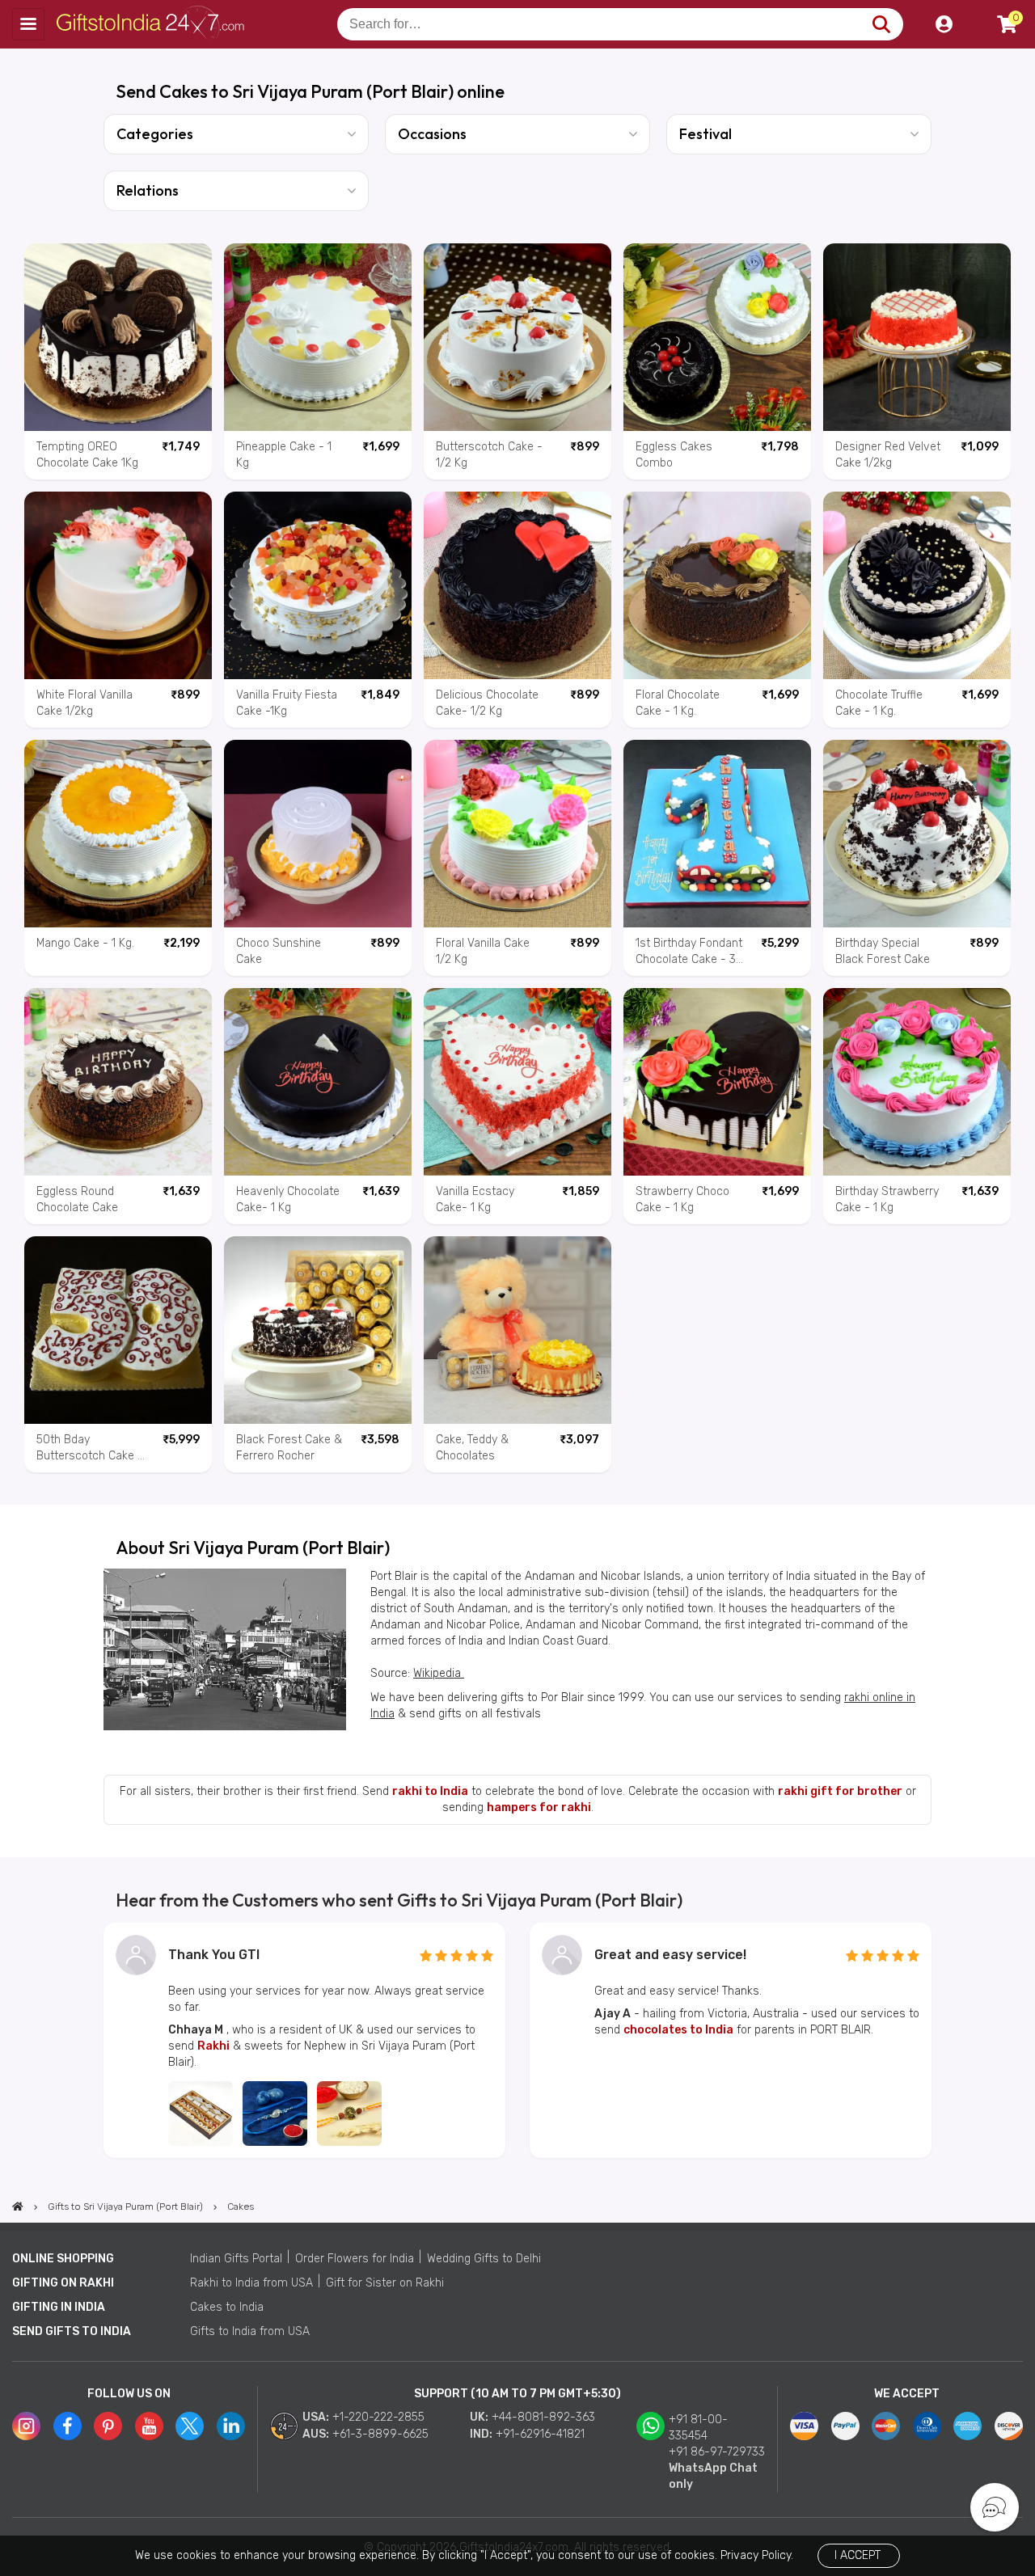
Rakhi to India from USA (251, 2283)
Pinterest (108, 2426)
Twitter (190, 2426)
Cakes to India (227, 2307)
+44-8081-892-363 (543, 2417)
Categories (155, 134)
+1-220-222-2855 (378, 2417)
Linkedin (231, 2426)
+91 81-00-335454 (698, 2428)
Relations (148, 190)
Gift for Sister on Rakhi (385, 2283)
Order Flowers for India (355, 2259)
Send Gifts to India (72, 2331)
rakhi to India (430, 1791)
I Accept (858, 2555)
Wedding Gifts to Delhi (484, 2259)
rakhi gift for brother (840, 1791)
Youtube (149, 2426)
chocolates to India (678, 2030)
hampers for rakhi (539, 1807)
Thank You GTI (214, 1955)
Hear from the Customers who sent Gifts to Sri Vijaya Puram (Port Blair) (399, 1900)
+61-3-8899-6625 (380, 2434)
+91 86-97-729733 (717, 2452)
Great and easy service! (670, 1955)
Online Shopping (63, 2259)
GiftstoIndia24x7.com (155, 24)
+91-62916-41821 (540, 2434)
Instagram (26, 2426)
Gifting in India (59, 2307)
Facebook (68, 2426)
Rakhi (213, 2046)
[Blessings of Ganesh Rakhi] (349, 2114)
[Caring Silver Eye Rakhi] (275, 2114)
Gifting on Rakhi (63, 2283)
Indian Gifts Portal (236, 2259)
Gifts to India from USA (250, 2331)
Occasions (432, 134)
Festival (705, 134)
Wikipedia (439, 1673)
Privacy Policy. (757, 2555)
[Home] (18, 2206)
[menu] (28, 24)
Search (881, 24)
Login (944, 24)
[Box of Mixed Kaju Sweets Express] (201, 2114)
